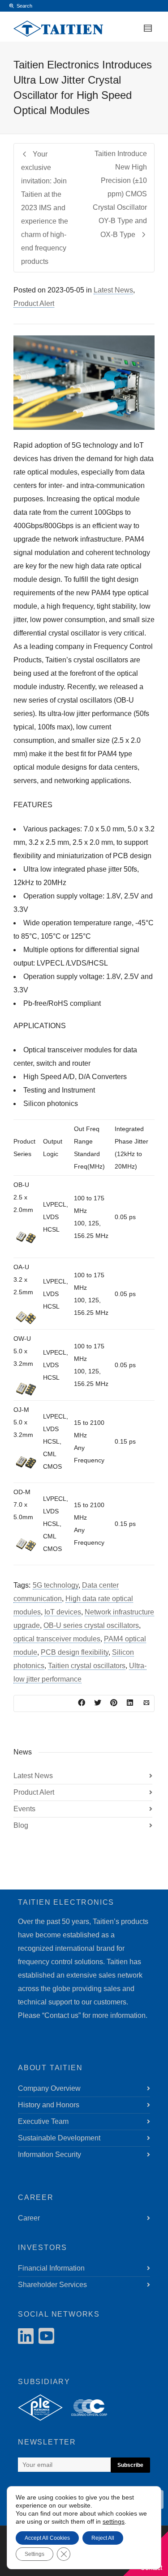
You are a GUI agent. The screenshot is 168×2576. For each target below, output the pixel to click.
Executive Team (43, 2121)
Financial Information (51, 2268)
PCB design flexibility (75, 1652)
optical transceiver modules (57, 1639)
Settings (34, 2554)
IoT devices (63, 1612)
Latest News (113, 290)
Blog (21, 1825)
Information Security (50, 2154)
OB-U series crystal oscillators (91, 1625)
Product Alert (34, 303)
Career (29, 2218)
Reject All (103, 2538)
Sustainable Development (59, 2138)
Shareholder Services (52, 2285)
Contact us (61, 2015)
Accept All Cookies (47, 2538)
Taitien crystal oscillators (87, 1666)
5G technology (56, 1585)
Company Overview (49, 2088)
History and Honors (49, 2105)
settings (114, 2521)
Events (24, 1809)
